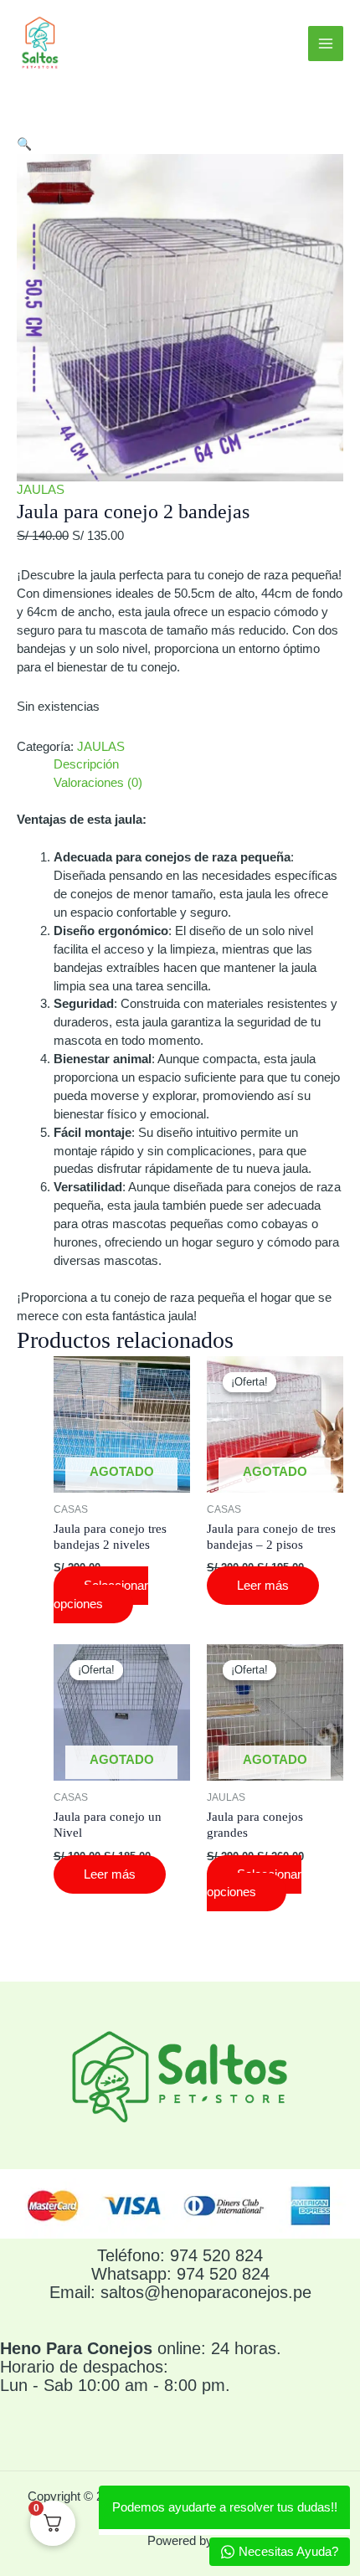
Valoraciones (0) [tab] (98, 783)
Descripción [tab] (86, 764)
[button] (24, 144)
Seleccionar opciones (101, 1595)
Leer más (263, 1586)
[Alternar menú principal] (326, 44)
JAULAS (41, 490)
